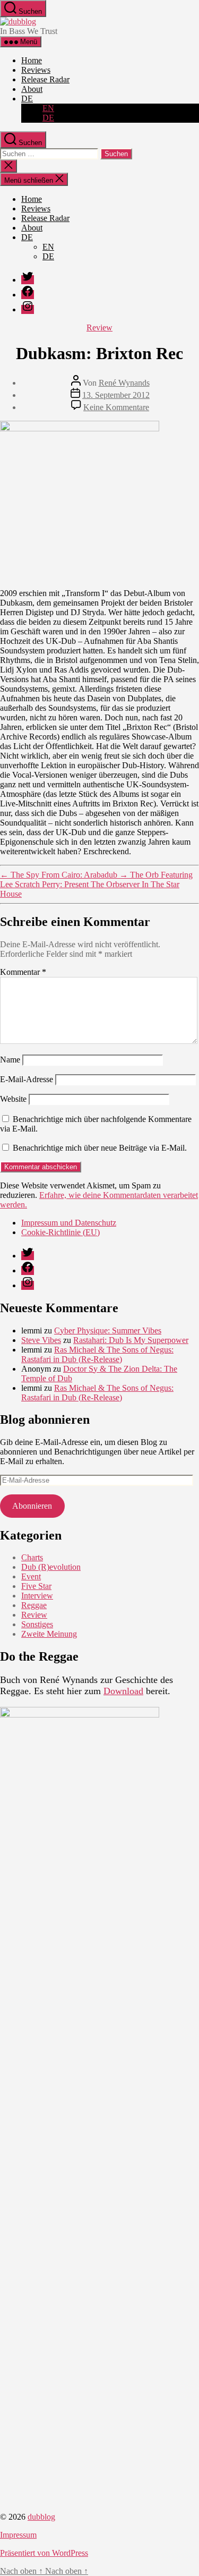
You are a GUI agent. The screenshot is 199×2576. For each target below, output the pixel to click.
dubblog (41, 2517)
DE (27, 99)
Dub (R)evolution (51, 1567)
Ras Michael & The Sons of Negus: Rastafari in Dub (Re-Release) (97, 1354)
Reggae (34, 1605)
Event (31, 1576)
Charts (32, 1557)
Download (123, 1691)
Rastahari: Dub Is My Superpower (131, 1340)
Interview (37, 1596)
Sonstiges (37, 1624)
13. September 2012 (116, 395)
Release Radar (45, 79)
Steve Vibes (41, 1340)
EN (48, 108)
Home (32, 60)
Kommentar (23, 972)
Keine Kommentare (116, 407)
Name (10, 1060)
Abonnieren (32, 1506)
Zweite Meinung (49, 1634)
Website (13, 1099)
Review (99, 328)
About (32, 89)
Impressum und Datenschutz (69, 1223)
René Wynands (124, 383)
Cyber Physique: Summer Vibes (108, 1330)
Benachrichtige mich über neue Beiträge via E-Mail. (100, 1148)
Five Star (36, 1586)
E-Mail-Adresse (27, 1079)
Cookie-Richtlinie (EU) (60, 1232)
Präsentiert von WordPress (44, 2553)
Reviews (36, 70)
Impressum (18, 2535)
